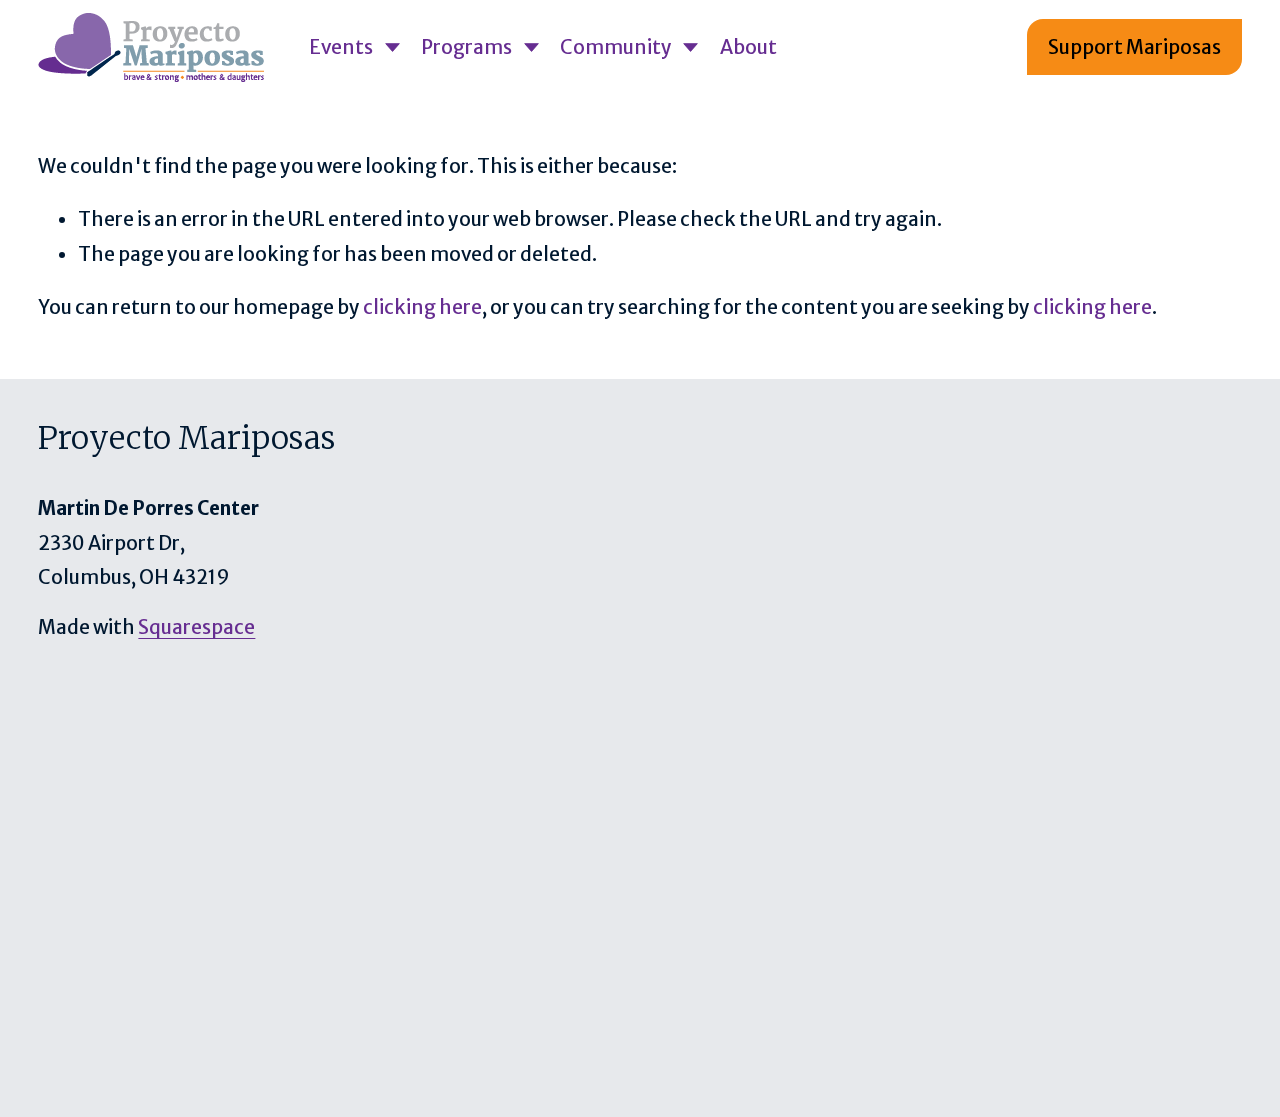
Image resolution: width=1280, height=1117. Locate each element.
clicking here (422, 307)
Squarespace (196, 627)
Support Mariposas (1134, 47)
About (748, 47)
